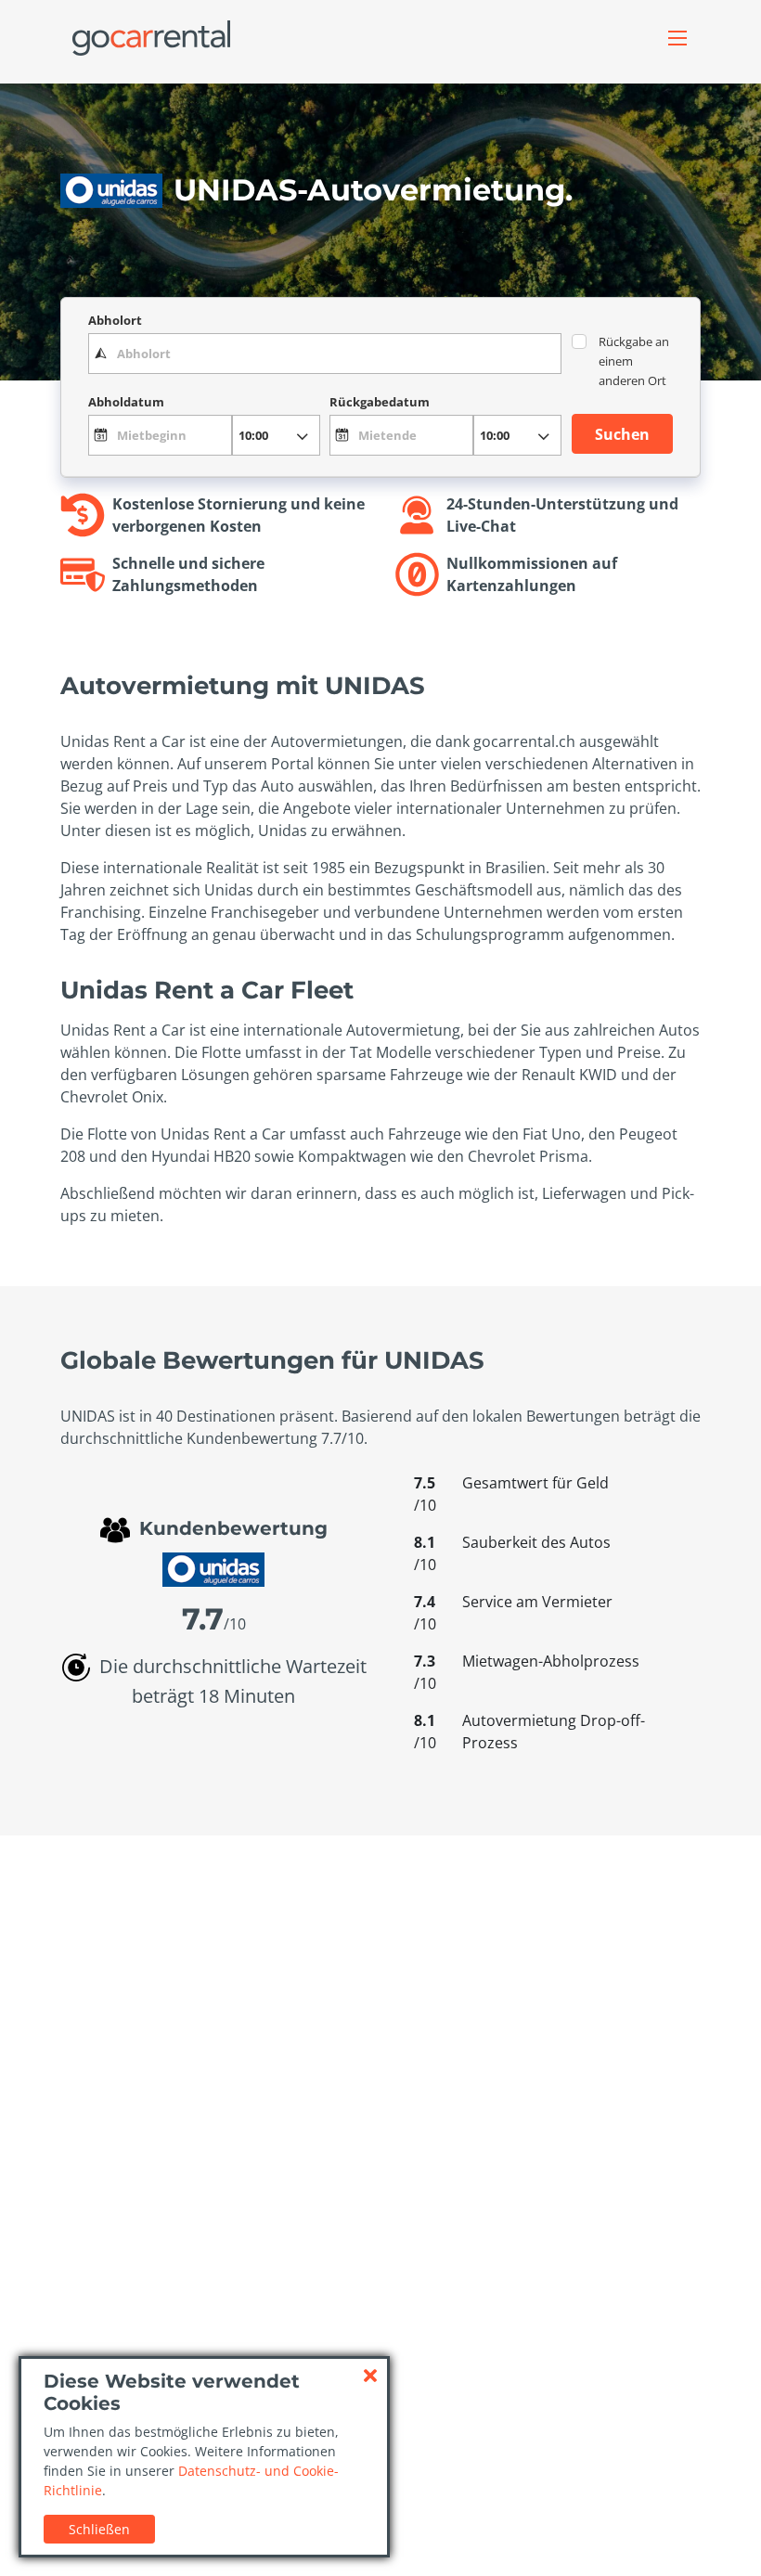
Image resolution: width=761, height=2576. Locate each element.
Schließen (99, 2529)
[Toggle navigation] (677, 38)
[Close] (370, 2376)
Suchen (622, 434)
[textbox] (325, 354)
